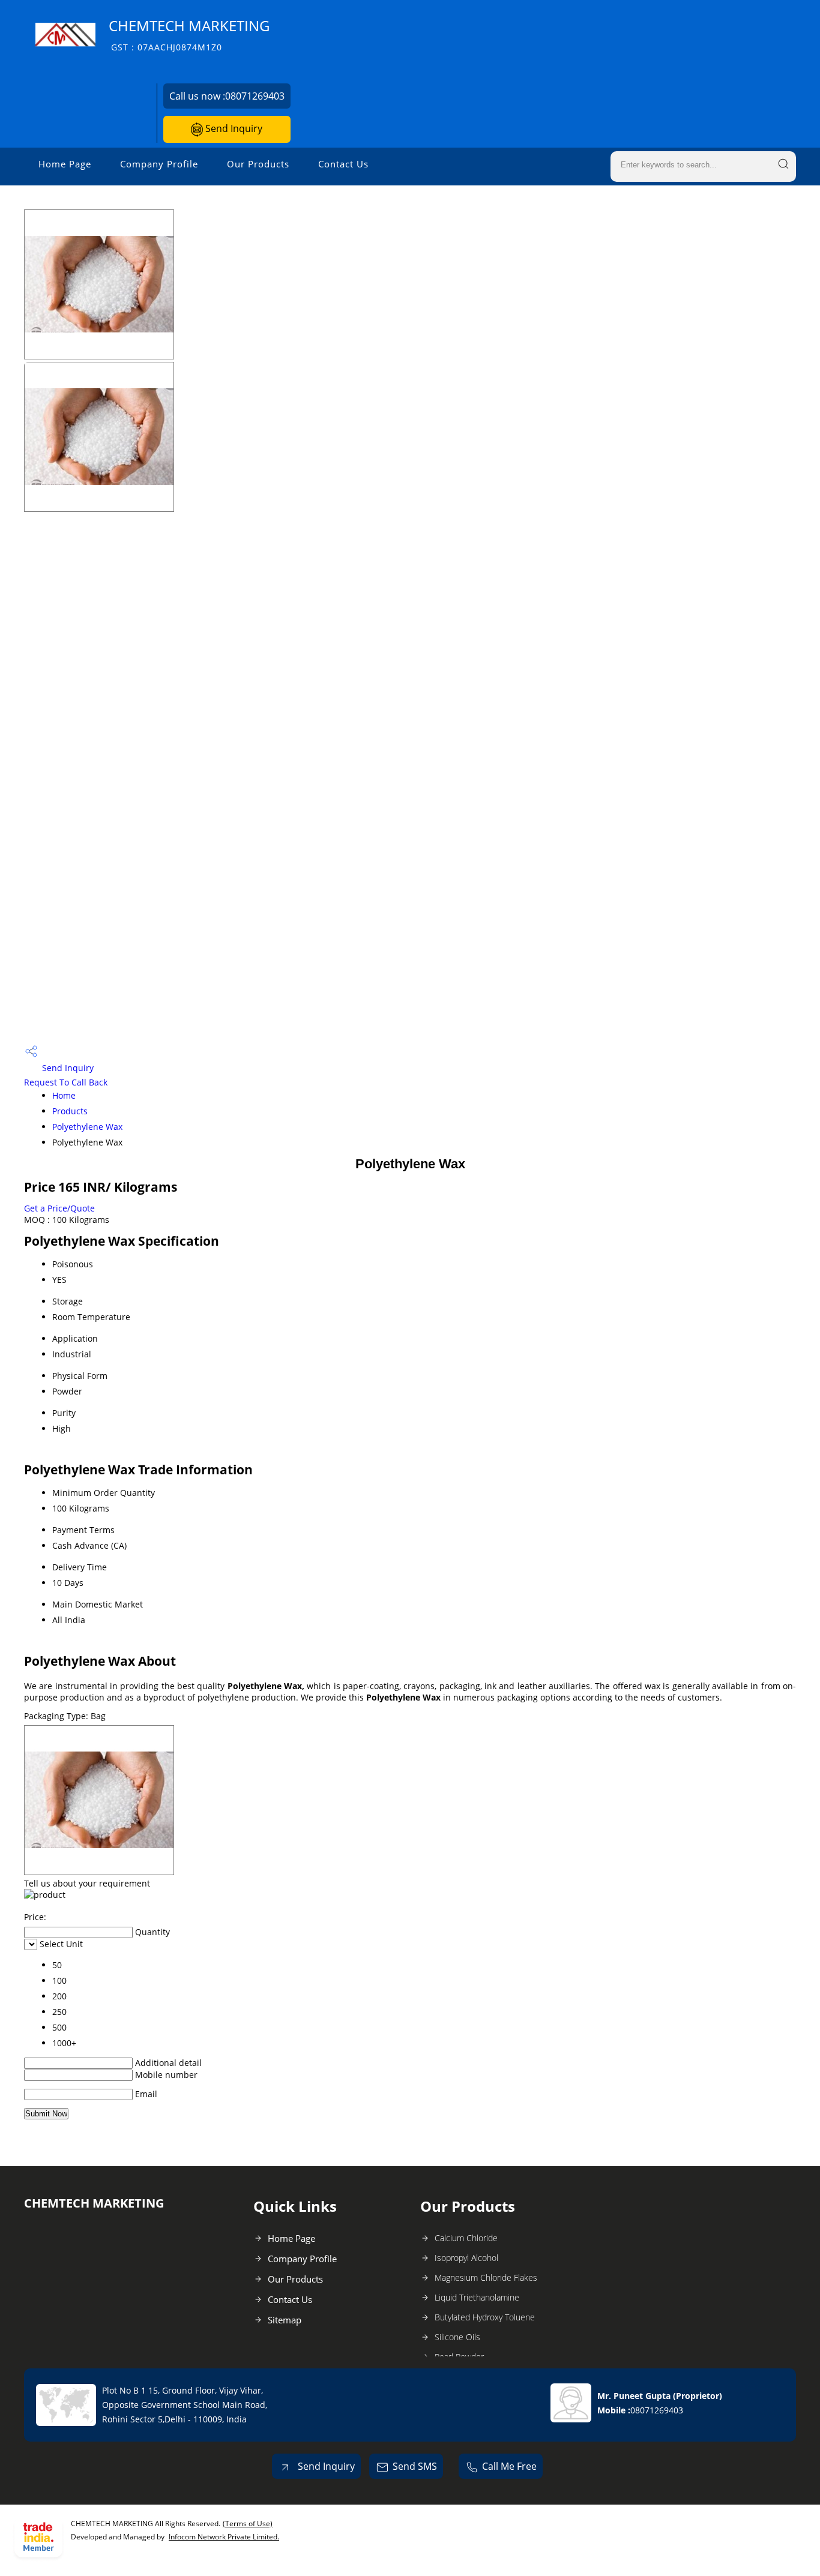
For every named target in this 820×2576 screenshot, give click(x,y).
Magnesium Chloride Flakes (486, 2277)
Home (64, 1095)
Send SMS (415, 2466)
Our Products (258, 164)
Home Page (65, 164)
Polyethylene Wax (87, 1127)
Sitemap (285, 2320)
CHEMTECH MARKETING (189, 35)
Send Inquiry (233, 128)
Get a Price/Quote (59, 1208)
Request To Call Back (66, 1082)
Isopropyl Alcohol (466, 2258)
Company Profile (159, 164)
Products (70, 1111)
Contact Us (343, 164)
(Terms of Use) (248, 2523)
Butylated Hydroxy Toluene (485, 2317)
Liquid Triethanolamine (477, 2297)
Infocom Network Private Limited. (224, 2537)
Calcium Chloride (466, 2238)
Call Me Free (509, 2466)
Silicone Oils (457, 2337)
